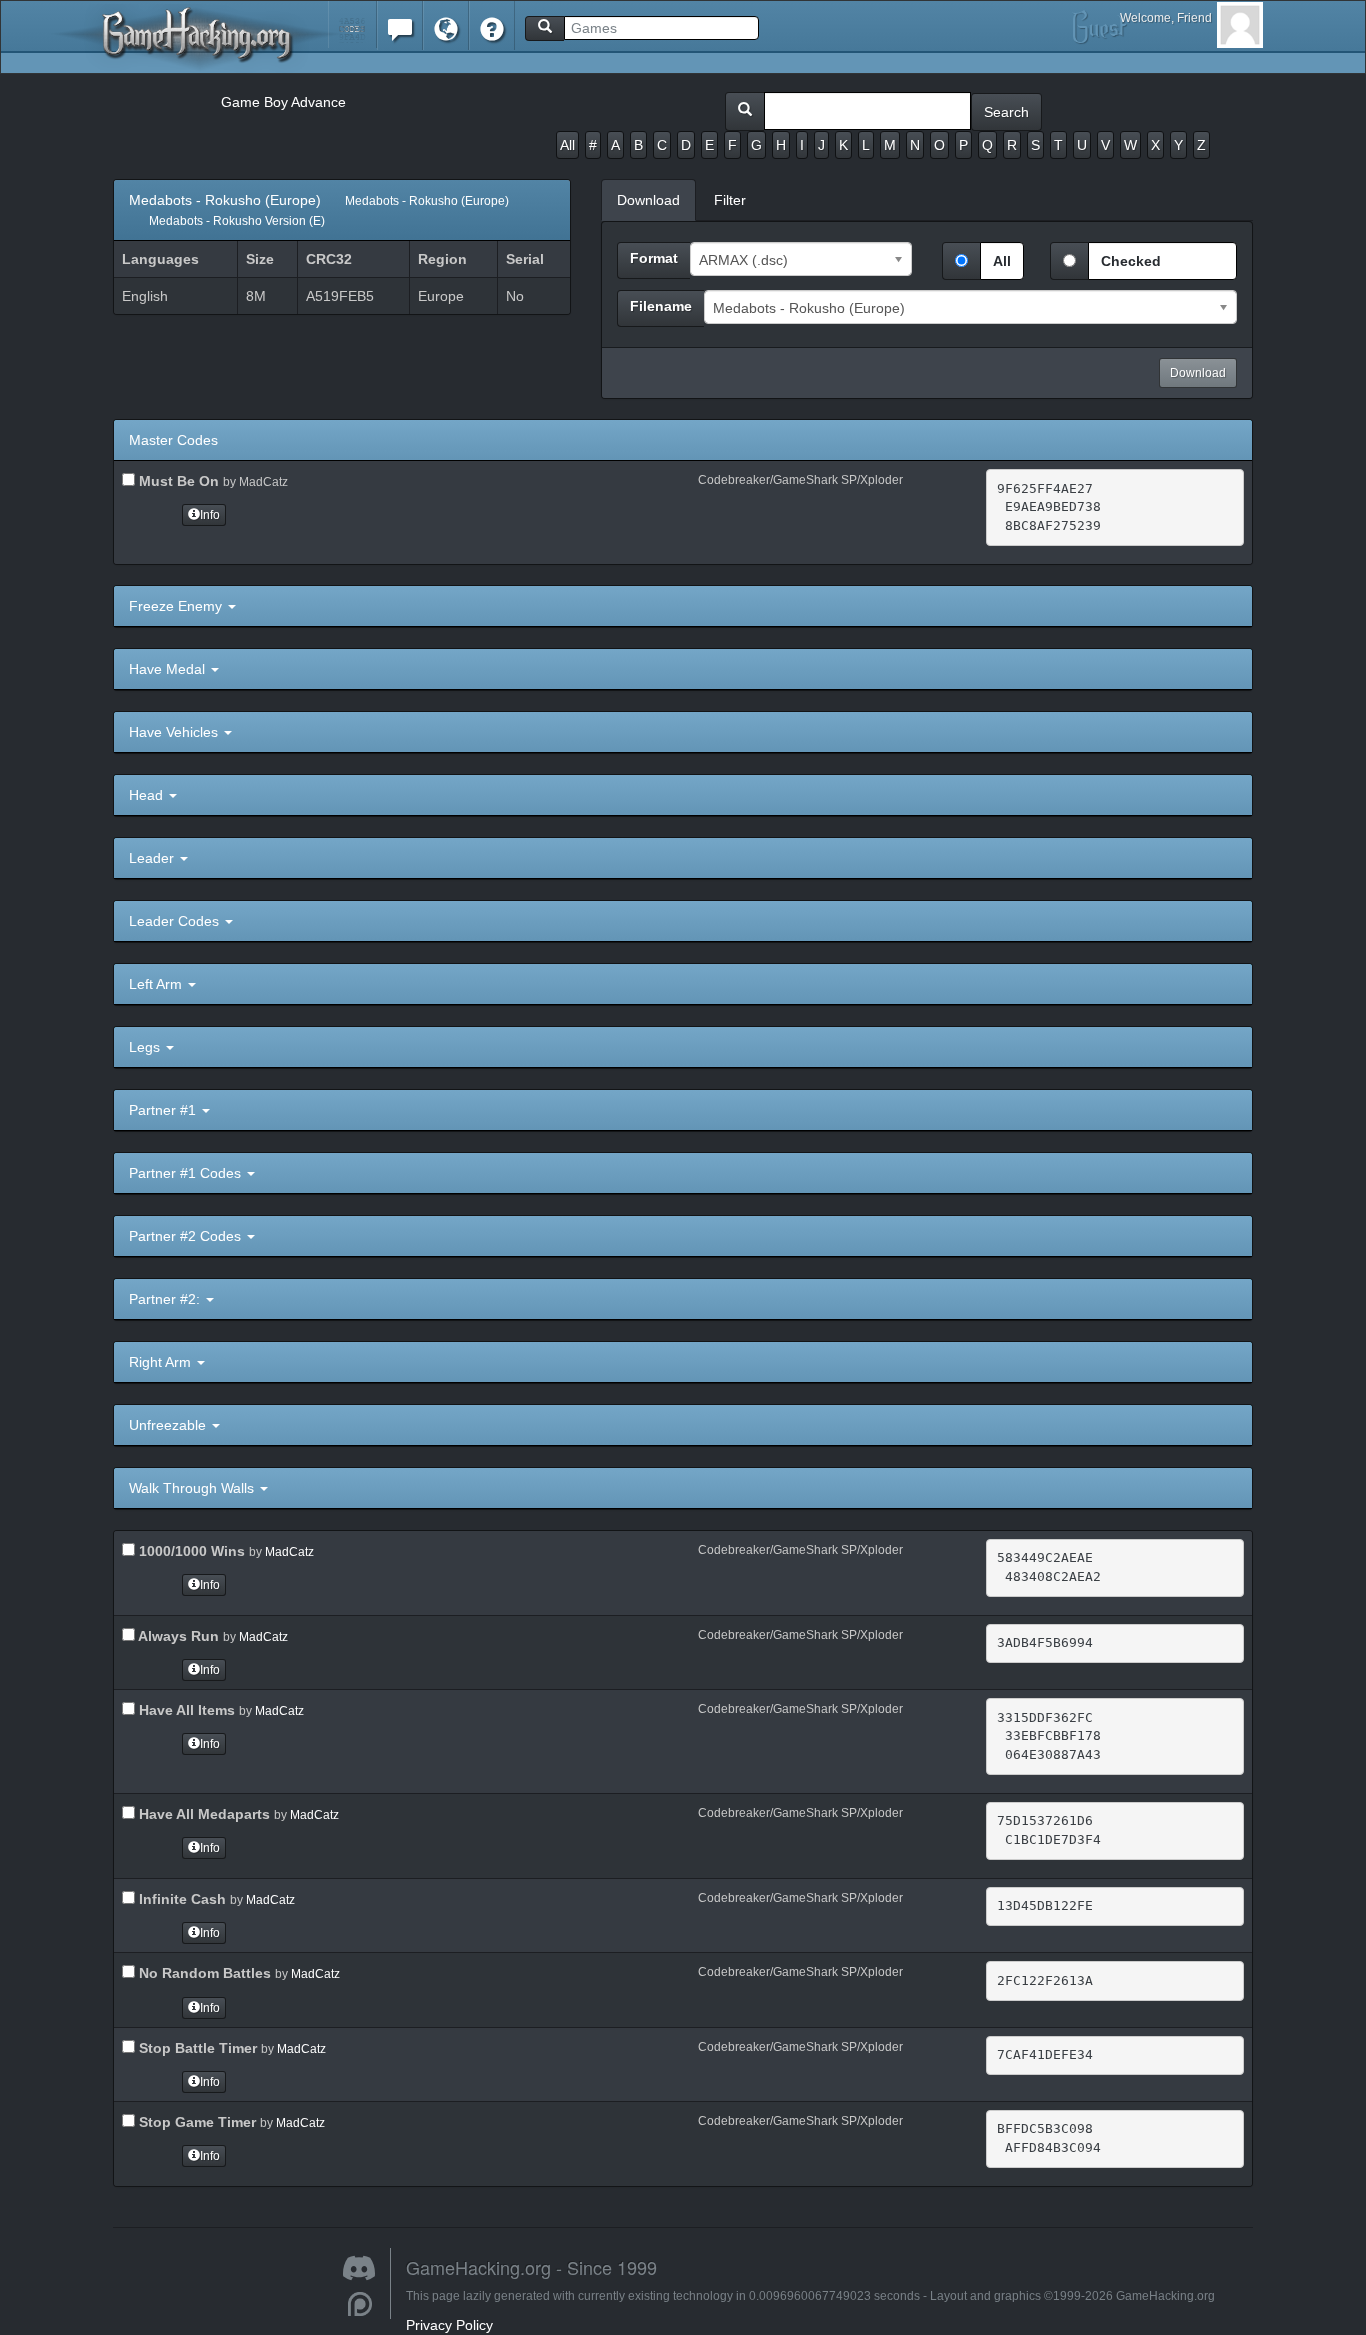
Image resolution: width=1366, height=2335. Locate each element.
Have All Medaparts (202, 1814)
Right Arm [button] (162, 1362)
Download (1198, 373)
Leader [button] (153, 858)
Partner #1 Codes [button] (187, 1173)
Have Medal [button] (169, 669)
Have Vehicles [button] (175, 732)
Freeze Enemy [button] (177, 606)
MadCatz (289, 1552)
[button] (352, 24)
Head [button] (148, 795)
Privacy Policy (449, 2325)
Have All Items (185, 1710)
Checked (1131, 261)
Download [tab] (648, 200)
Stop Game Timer (195, 2122)
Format (654, 258)
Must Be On (177, 481)
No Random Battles (203, 1973)
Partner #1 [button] (164, 1110)
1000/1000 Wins (190, 1551)
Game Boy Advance (283, 102)
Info (210, 515)
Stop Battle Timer (196, 2048)
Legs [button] (146, 1047)
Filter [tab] (730, 200)
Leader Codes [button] (176, 921)
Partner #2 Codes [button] (187, 1236)
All (567, 145)
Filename (661, 306)
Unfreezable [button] (169, 1425)
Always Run (177, 1636)
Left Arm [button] (157, 984)
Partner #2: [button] (166, 1299)
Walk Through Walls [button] (193, 1488)
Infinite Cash (180, 1899)
